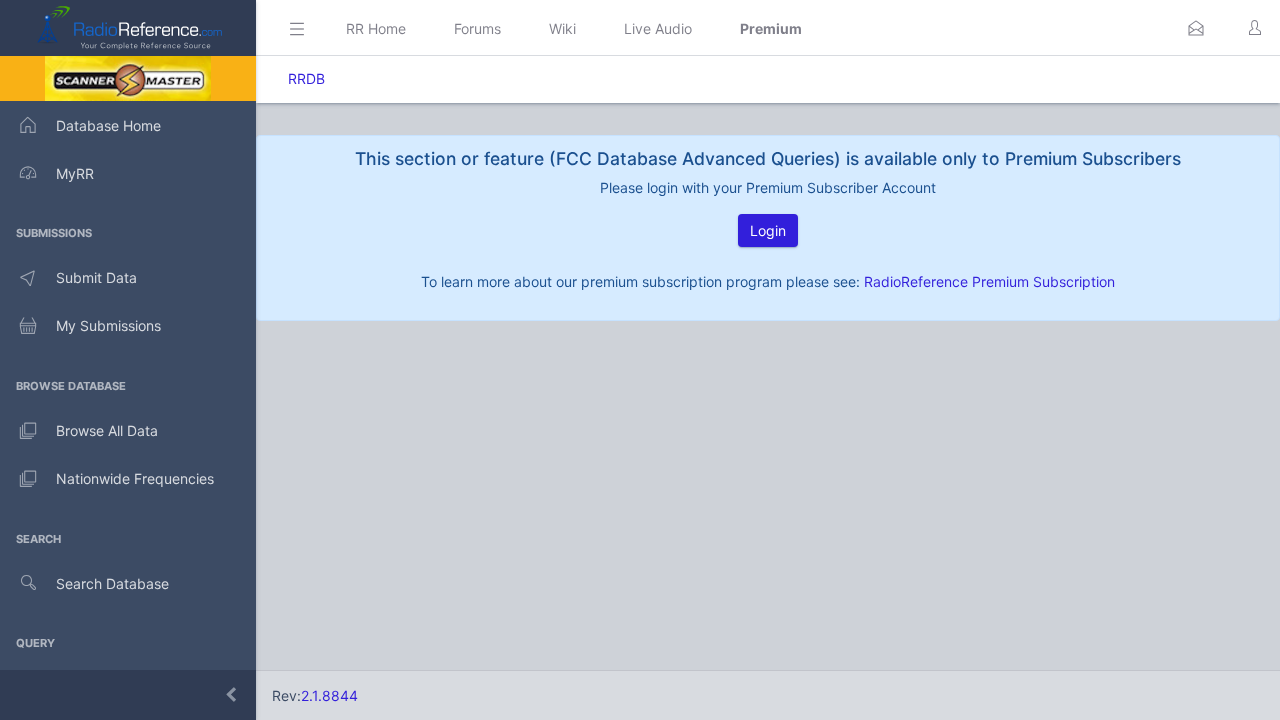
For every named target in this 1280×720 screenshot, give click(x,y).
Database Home (108, 125)
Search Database (112, 583)
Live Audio (658, 28)
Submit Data (96, 277)
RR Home (376, 28)
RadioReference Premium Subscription (989, 281)
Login (768, 230)
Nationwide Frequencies (135, 478)
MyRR (75, 173)
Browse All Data (107, 430)
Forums (477, 28)
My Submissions (108, 325)
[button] (1196, 28)
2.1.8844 (329, 695)
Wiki (562, 28)
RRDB (306, 78)
